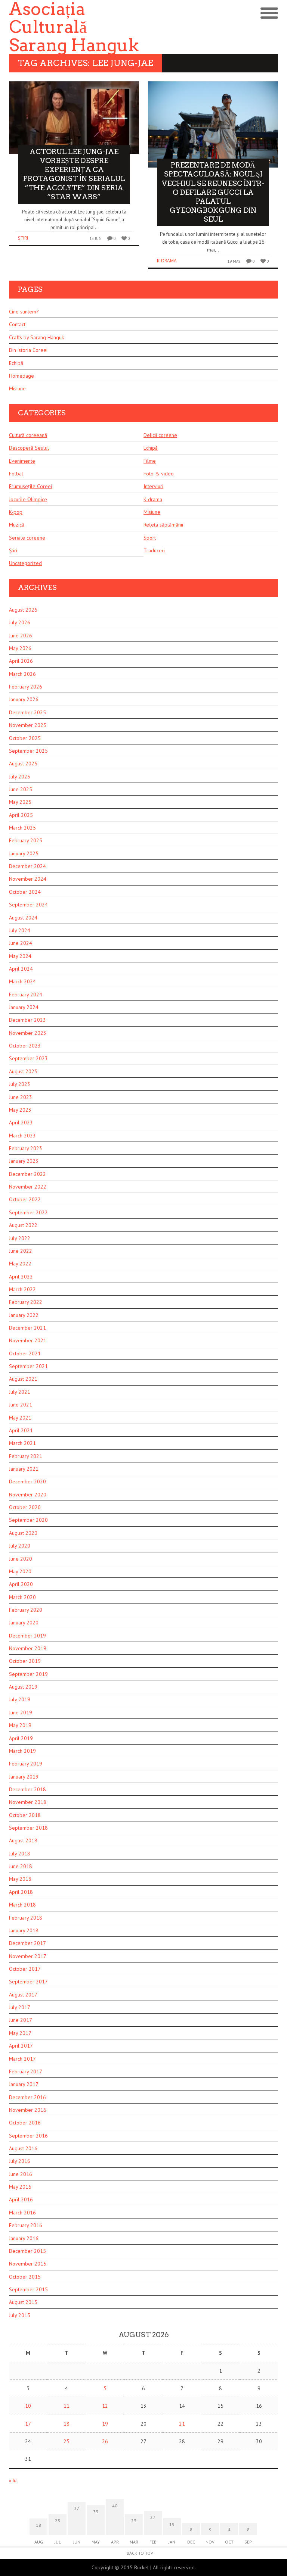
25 (67, 2441)
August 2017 (23, 1995)
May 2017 (20, 2033)
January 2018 (24, 1930)
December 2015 (27, 2251)
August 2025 (23, 764)
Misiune (17, 388)
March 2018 (22, 1905)
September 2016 (28, 2136)
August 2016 (23, 2148)
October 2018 (25, 1815)
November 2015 (28, 2264)
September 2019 (28, 1674)
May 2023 (20, 1110)
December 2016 (27, 2097)
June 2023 (21, 1097)
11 (67, 2406)
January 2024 (24, 1007)
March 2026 (22, 674)
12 (105, 2406)
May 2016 (20, 2187)
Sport (150, 538)
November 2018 (28, 1802)
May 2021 (20, 1418)
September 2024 (28, 905)
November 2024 (28, 879)
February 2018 (26, 1918)
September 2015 (28, 2289)
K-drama (167, 261)
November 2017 (28, 1956)
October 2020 (25, 1507)
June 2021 (21, 1405)
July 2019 (20, 1699)
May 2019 (20, 1725)
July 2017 (20, 2007)
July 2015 (20, 2315)
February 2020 (26, 1610)
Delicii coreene (160, 435)
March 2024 (22, 981)
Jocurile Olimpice (28, 499)
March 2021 (22, 1443)
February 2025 (26, 840)
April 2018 (21, 1892)
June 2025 (21, 789)
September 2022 (28, 1212)
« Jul (13, 2481)
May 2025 (20, 802)
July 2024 (20, 930)
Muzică (17, 525)
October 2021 (25, 1353)
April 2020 (21, 1584)
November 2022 (28, 1187)
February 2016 (26, 2225)
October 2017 (25, 1969)
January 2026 (24, 699)
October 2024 (25, 892)
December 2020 (27, 1481)
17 (28, 2424)
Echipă (16, 363)
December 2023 (27, 1020)
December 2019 (27, 1636)
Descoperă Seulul (29, 448)
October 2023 (25, 1046)
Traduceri (154, 550)
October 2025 (25, 738)
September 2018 (28, 1828)
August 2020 (23, 1533)
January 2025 (24, 853)
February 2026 (26, 687)
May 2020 (20, 1571)
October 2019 (25, 1661)
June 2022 (21, 1251)
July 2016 (20, 2161)
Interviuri (153, 486)
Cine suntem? (24, 312)
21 (182, 2424)
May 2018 (20, 1879)
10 (28, 2406)
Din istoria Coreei (28, 350)
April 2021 (21, 1430)
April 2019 (21, 1738)
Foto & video (159, 474)
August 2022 (23, 1225)
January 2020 (24, 1623)
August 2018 (23, 1840)
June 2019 (21, 1712)
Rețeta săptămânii (163, 525)
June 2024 (21, 943)
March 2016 (22, 2213)
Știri (23, 238)
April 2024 (21, 969)
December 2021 (27, 1328)
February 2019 (26, 1764)
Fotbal (16, 474)
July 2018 (20, 1854)
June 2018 (21, 1866)
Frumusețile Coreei (30, 486)
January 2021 (24, 1469)
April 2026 (21, 661)
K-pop (16, 512)
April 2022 (21, 1277)
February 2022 (26, 1302)
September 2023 (28, 1058)
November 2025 (28, 725)
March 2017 (22, 2059)
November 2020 (28, 1495)
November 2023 (28, 1033)
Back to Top (140, 2553)
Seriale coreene (27, 538)
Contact (17, 324)
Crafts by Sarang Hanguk (36, 337)
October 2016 (25, 2123)
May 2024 (20, 956)
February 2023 (26, 1148)
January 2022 (24, 1315)
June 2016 (21, 2174)
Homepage (21, 376)
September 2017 (28, 1982)
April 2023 (21, 1122)
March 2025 (22, 828)
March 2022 (22, 1289)
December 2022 (27, 1174)
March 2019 (22, 1751)
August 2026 (23, 610)
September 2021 (28, 1366)
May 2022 (20, 1264)
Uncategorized (25, 563)
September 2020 (28, 1520)
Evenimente (22, 461)
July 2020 (20, 1546)
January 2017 (24, 2084)
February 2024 (26, 995)
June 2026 (21, 636)
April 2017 (21, 2046)
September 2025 (28, 751)
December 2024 (27, 866)
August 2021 (23, 1379)
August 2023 (23, 1071)
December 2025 (27, 712)
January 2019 (24, 1777)
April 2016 (21, 2199)
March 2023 (22, 1136)
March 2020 (22, 1597)
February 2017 (26, 2071)
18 (67, 2424)
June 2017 (21, 2020)
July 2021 (20, 1392)
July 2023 (20, 1084)
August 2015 (23, 2302)
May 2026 (20, 648)
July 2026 (20, 622)
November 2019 (28, 1648)
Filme (150, 461)
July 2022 (20, 1238)
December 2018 (27, 1789)
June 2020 (21, 1559)
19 (105, 2424)
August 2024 (23, 918)
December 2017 (27, 1943)
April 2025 (21, 815)
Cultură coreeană (28, 435)
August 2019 (23, 1687)
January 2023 (24, 1161)
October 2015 (25, 2277)
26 (105, 2441)
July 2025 (20, 777)
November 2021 (28, 1340)
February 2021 (26, 1456)
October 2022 (25, 1199)
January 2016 (24, 2238)
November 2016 (28, 2110)
